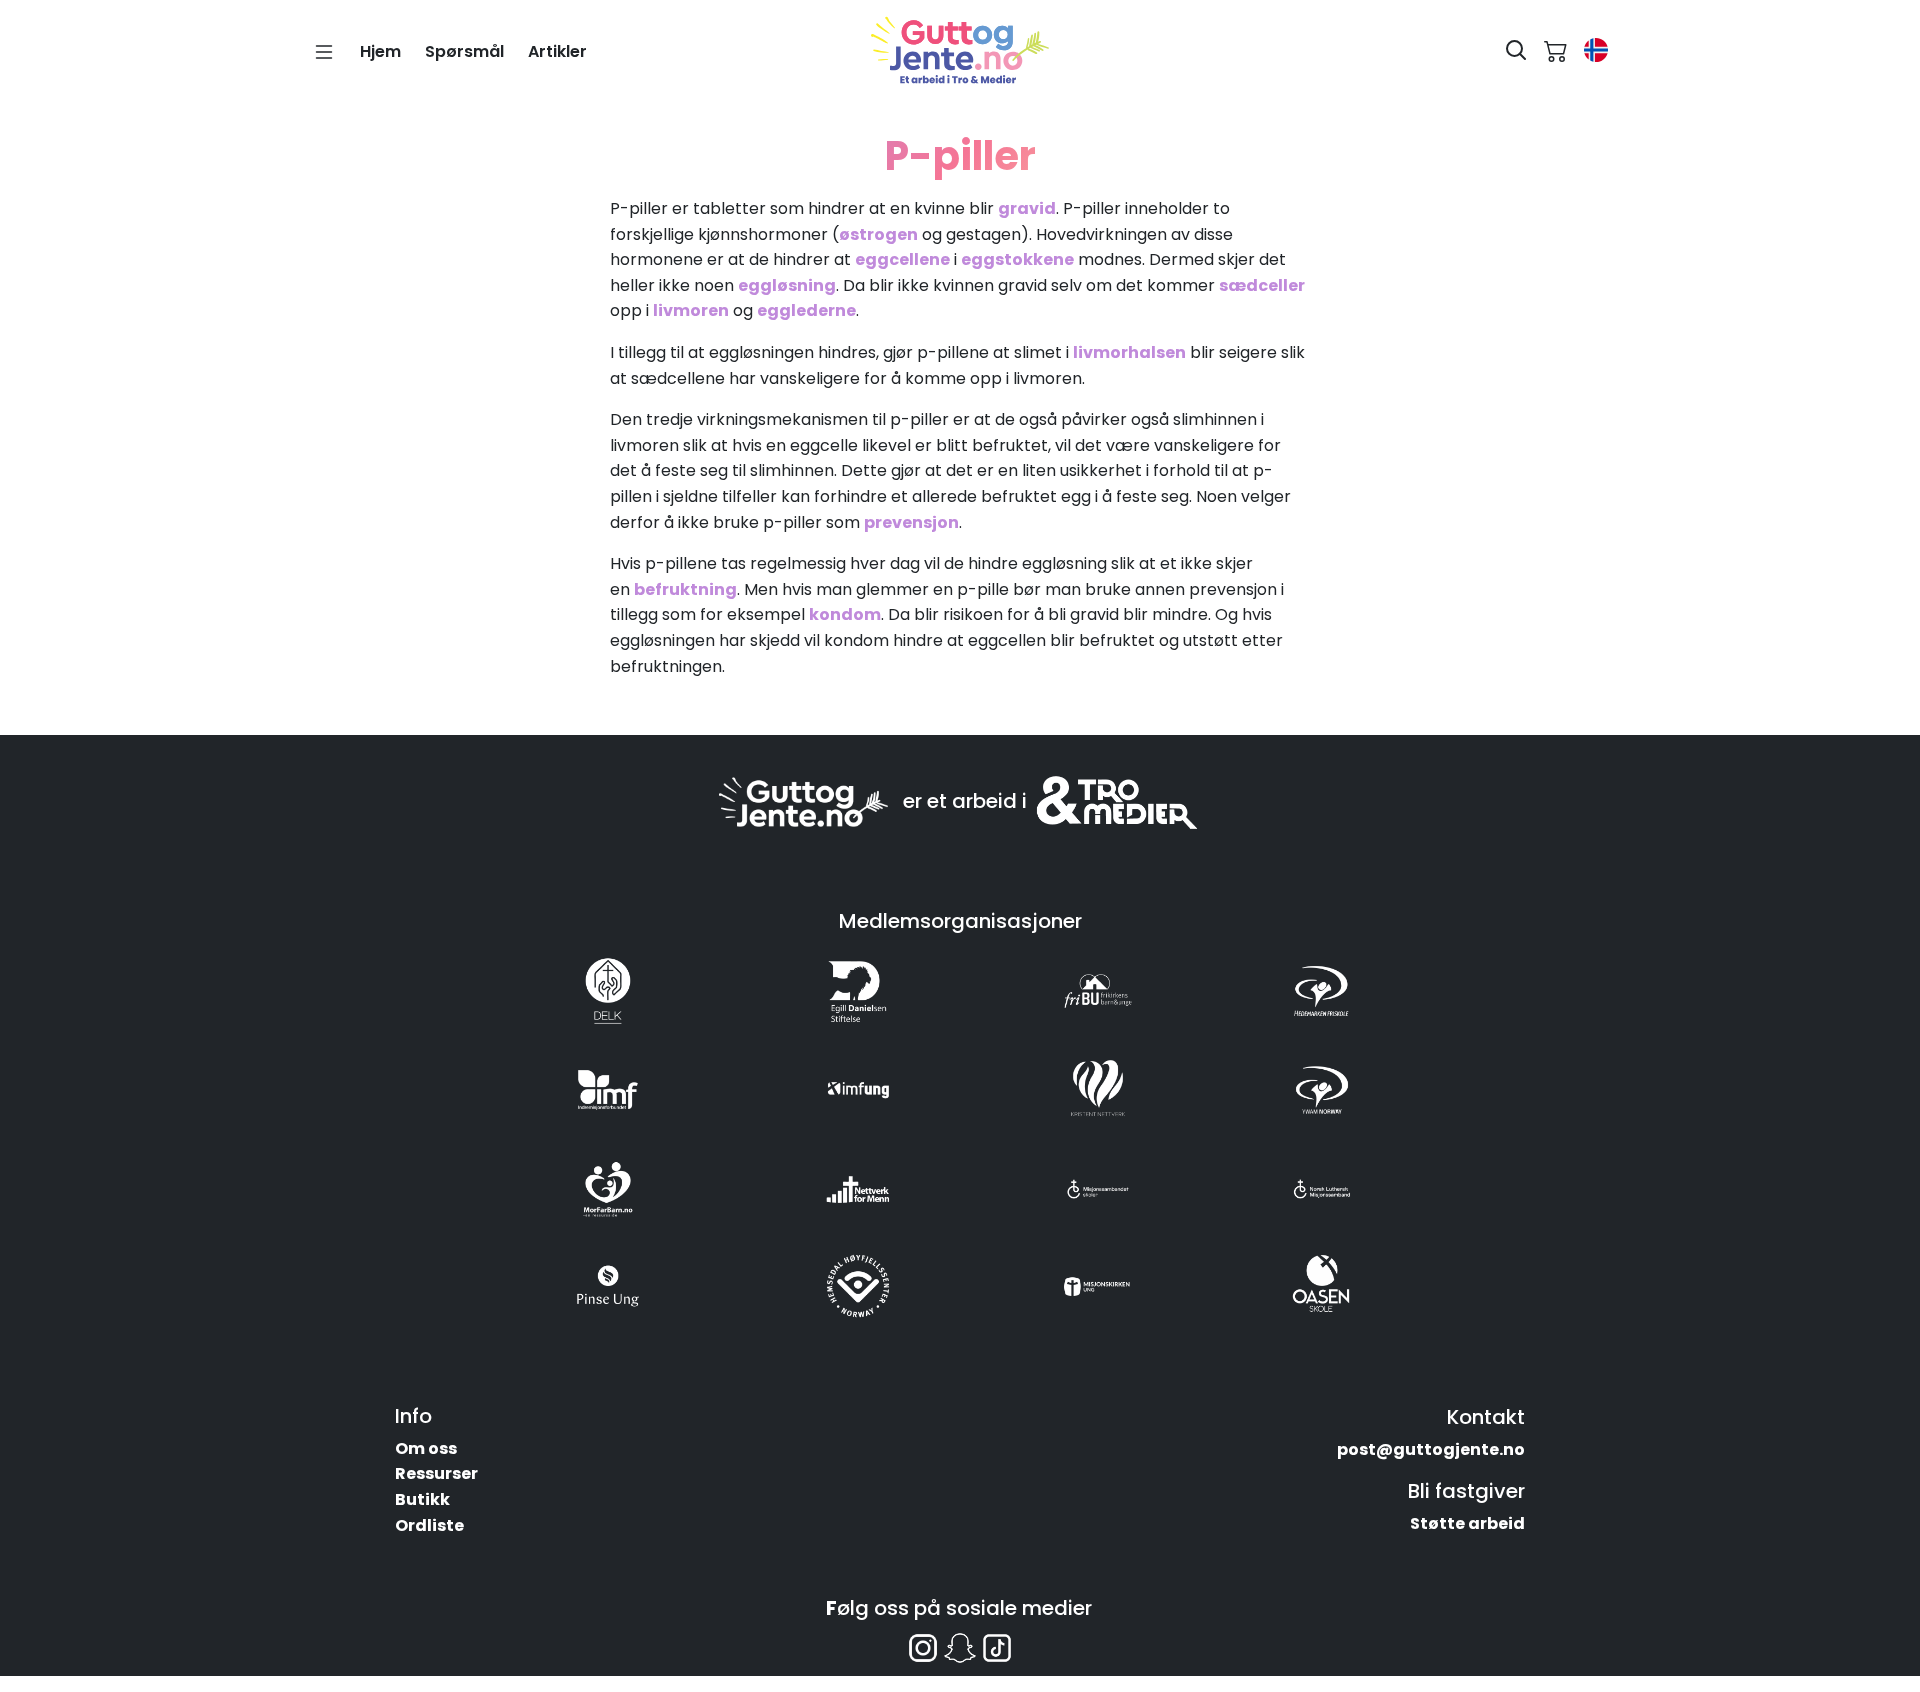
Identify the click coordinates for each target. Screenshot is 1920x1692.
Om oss (426, 1448)
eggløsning (787, 285)
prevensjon (911, 522)
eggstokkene (1017, 259)
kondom (845, 614)
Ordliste (429, 1525)
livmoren (691, 310)
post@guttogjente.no (1431, 1449)
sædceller (1262, 285)
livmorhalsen (1129, 352)
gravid (1027, 208)
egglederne (806, 310)
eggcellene (902, 259)
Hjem (380, 51)
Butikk (422, 1499)
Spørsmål (464, 51)
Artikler (557, 51)
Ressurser (436, 1473)
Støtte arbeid (1467, 1523)
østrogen (878, 234)
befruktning (685, 589)
